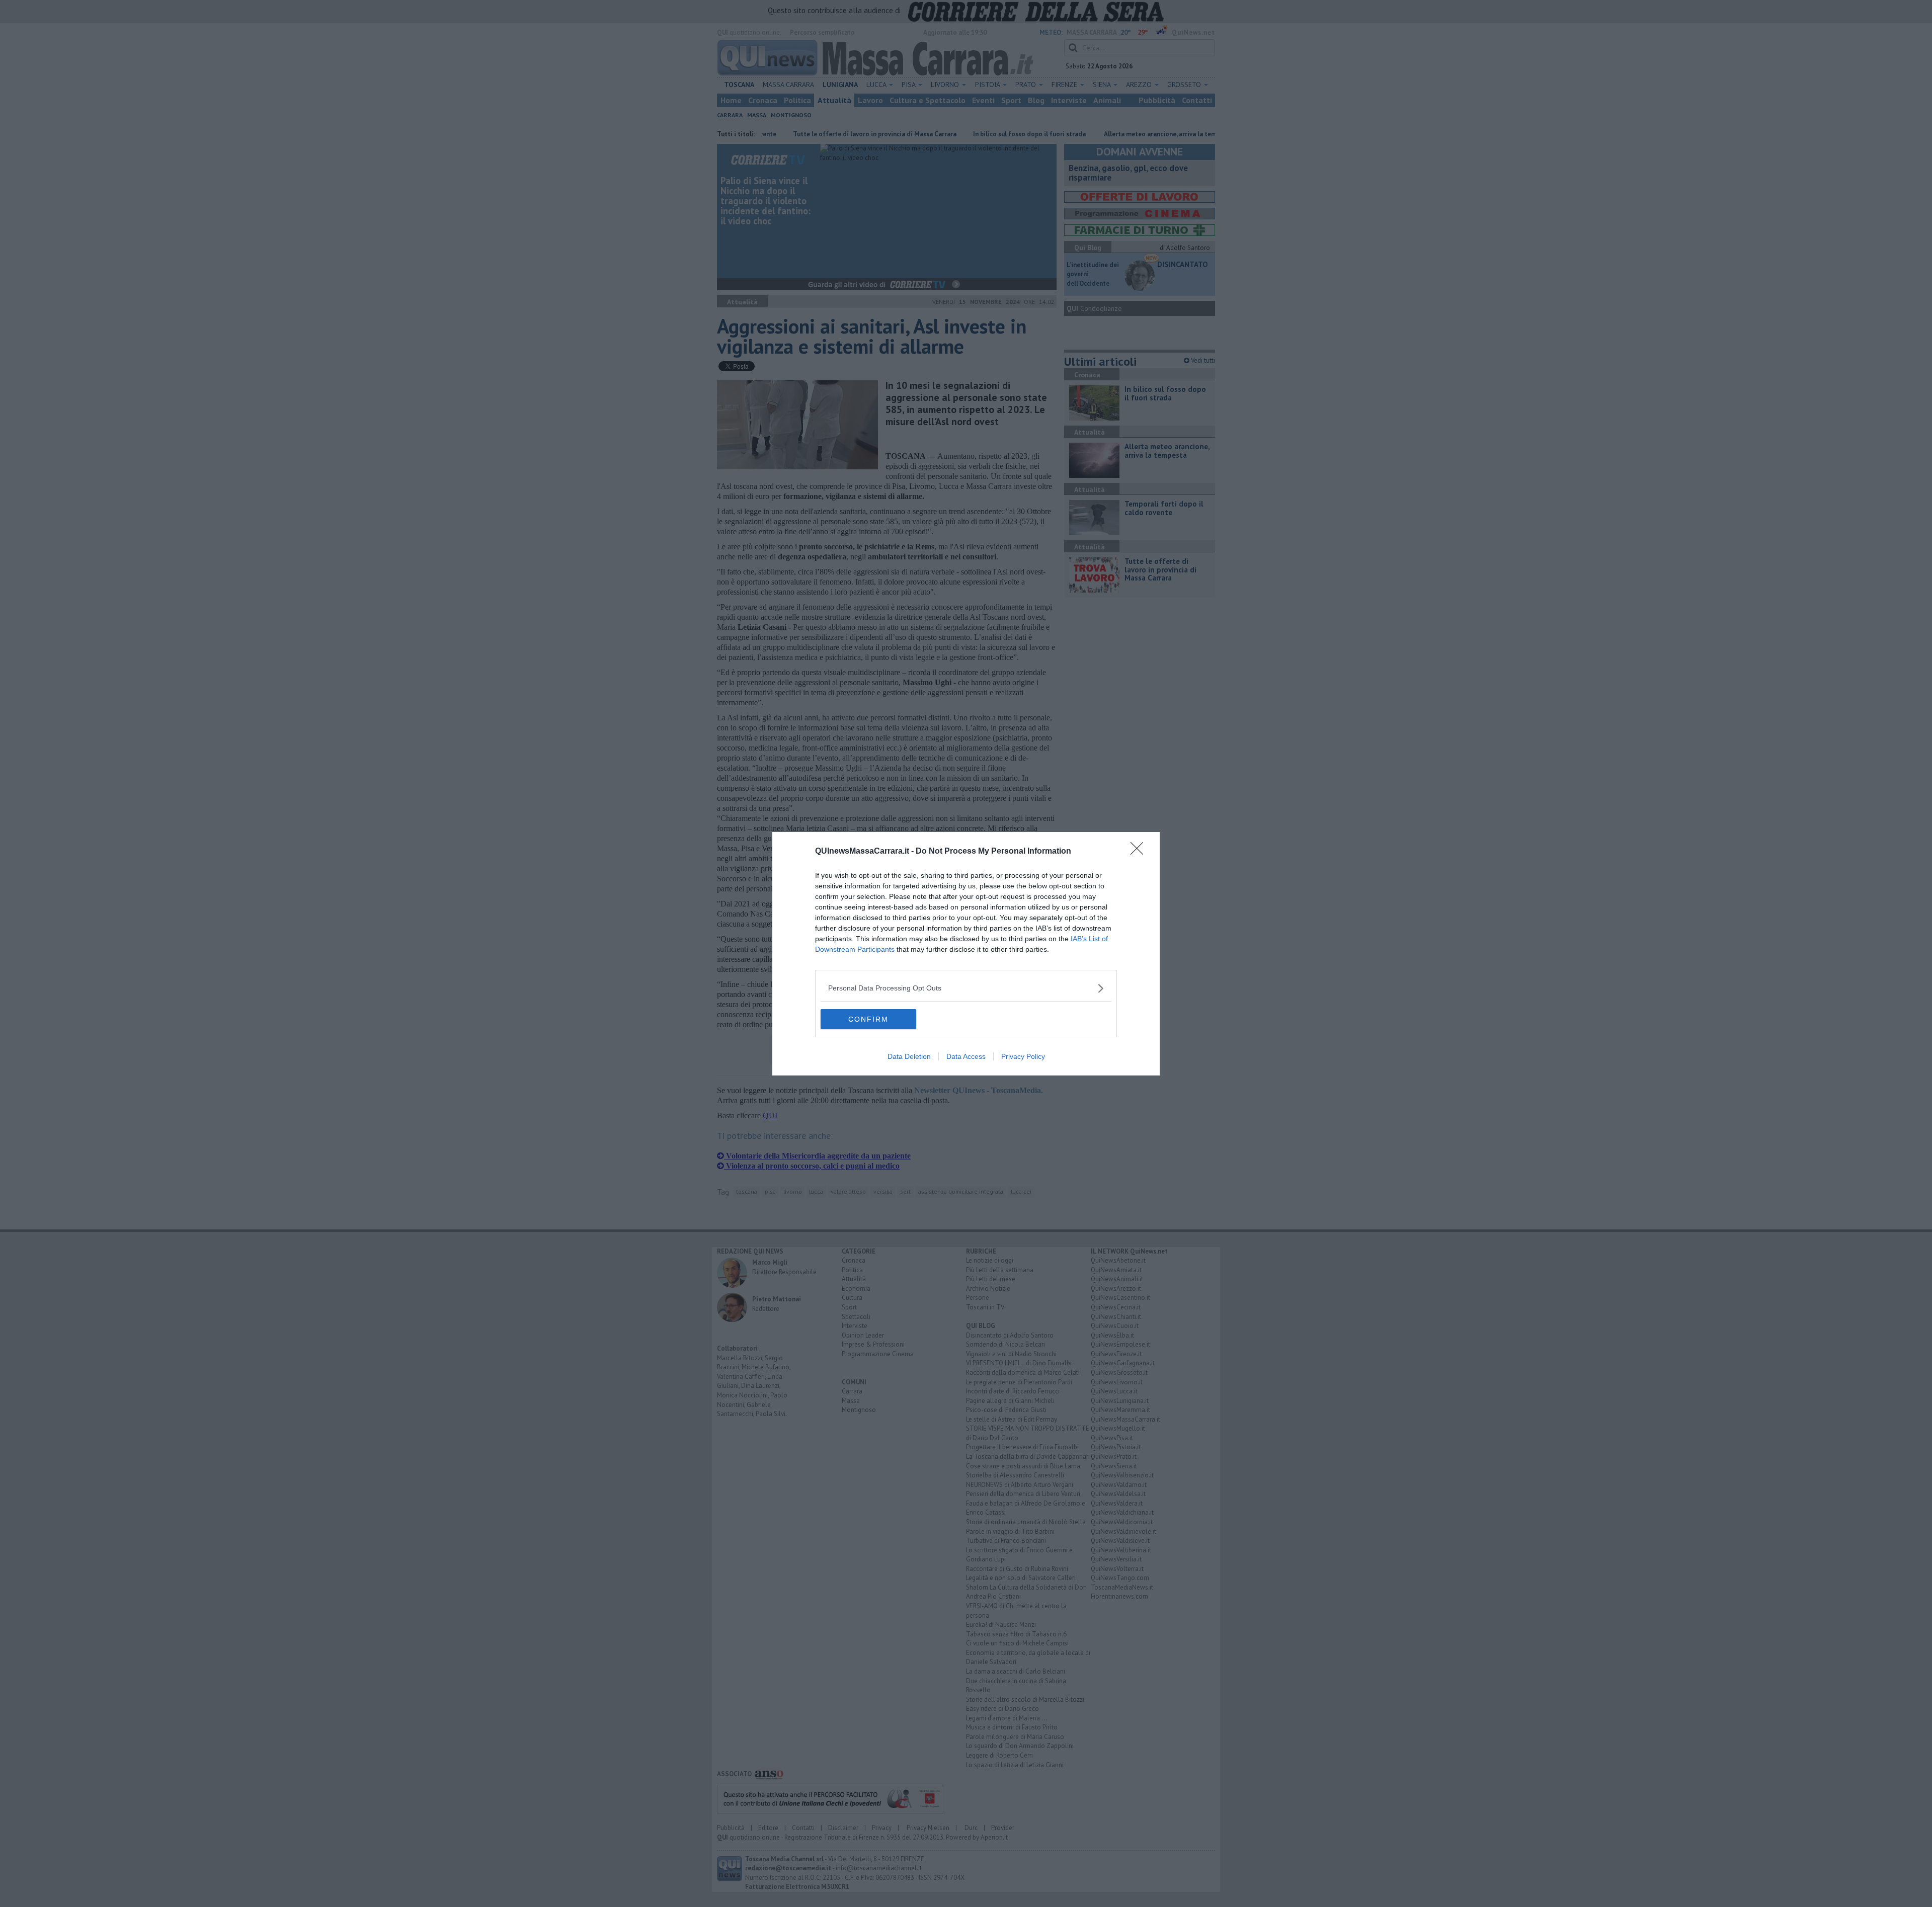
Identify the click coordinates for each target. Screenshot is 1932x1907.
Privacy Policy (1023, 1056)
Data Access (966, 1056)
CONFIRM (868, 1019)
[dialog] (966, 954)
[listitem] (966, 988)
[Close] (1140, 852)
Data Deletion (909, 1056)
